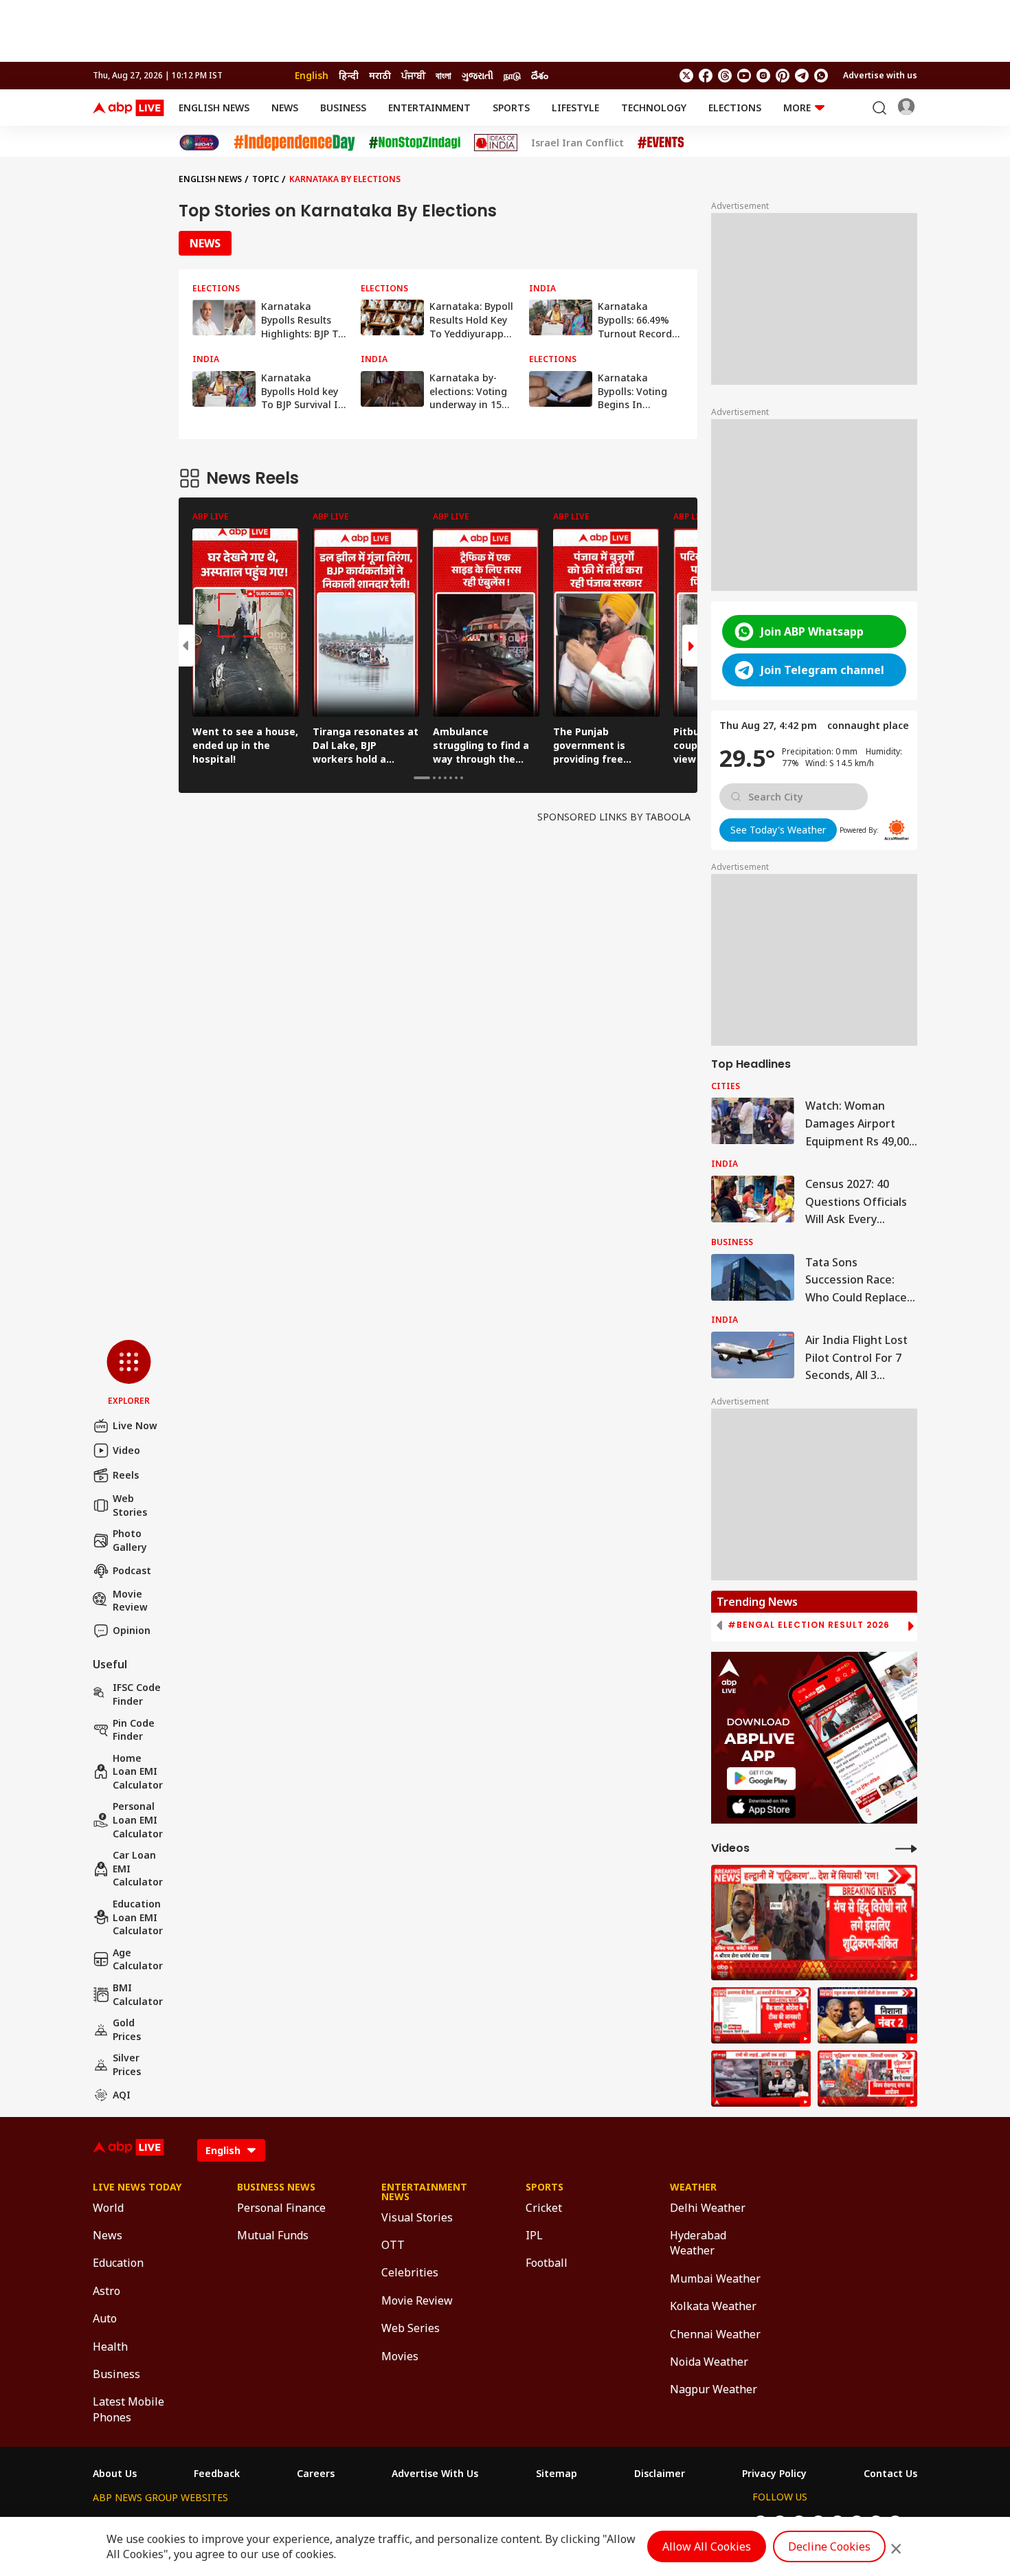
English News (214, 108)
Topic (266, 179)
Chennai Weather (715, 2334)
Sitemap (557, 2474)
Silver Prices (127, 2064)
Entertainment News (424, 2192)
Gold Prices (127, 2029)
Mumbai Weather (715, 2278)
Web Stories (130, 1505)
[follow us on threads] (725, 76)
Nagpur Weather (714, 2389)
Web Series (411, 2328)
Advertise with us (880, 75)
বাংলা (444, 75)
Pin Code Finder (134, 1730)
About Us (115, 2474)
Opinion (132, 1630)
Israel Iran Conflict (577, 143)
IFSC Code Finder (137, 1694)
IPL (534, 2235)
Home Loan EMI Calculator (138, 1771)
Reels (126, 1475)
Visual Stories (417, 2217)
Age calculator (138, 1959)
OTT (393, 2245)
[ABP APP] (761, 1779)
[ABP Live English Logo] (128, 108)
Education (118, 2263)
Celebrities (410, 2272)
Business (343, 108)
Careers (316, 2474)
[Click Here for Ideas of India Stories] (496, 143)
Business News (276, 2187)
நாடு (512, 75)
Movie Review (130, 1601)
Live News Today (137, 2187)
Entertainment (429, 108)
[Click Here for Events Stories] (661, 143)
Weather (693, 2187)
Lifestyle (575, 108)
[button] (129, 1374)
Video (126, 1450)
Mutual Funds (273, 2235)
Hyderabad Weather (698, 2243)
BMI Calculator (138, 1994)
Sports (511, 108)
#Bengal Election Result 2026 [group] (809, 1625)
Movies (400, 2356)
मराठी (380, 75)
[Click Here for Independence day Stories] (294, 143)
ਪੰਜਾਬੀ (413, 75)
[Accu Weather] (897, 830)
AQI (122, 2095)
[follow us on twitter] (686, 76)
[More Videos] (906, 1848)
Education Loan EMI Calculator (138, 1917)
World (108, 2208)
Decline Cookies (829, 2546)
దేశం (540, 75)
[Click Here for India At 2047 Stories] (199, 143)
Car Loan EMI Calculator (138, 1868)
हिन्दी (349, 75)
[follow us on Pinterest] (783, 76)
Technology (654, 108)
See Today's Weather (778, 830)
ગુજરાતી (478, 75)
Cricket (544, 2208)
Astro (106, 2291)
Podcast (132, 1570)
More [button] (797, 108)
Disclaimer (660, 2474)
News (285, 108)
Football (547, 2263)
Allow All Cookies (707, 2546)
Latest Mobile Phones (128, 2409)
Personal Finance (281, 2208)
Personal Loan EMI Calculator (138, 1819)
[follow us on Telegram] (802, 76)
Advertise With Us (435, 2474)
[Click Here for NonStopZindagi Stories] (415, 143)
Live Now (135, 1425)
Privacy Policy (774, 2474)
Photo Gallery (130, 1540)
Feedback (217, 2474)
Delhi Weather (708, 2208)
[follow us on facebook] (706, 76)
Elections (735, 108)
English (312, 75)
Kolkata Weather (713, 2306)
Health (110, 2347)
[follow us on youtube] (744, 76)
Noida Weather (709, 2362)
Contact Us (890, 2474)
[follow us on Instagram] (763, 76)
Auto (105, 2318)
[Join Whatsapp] (821, 76)
